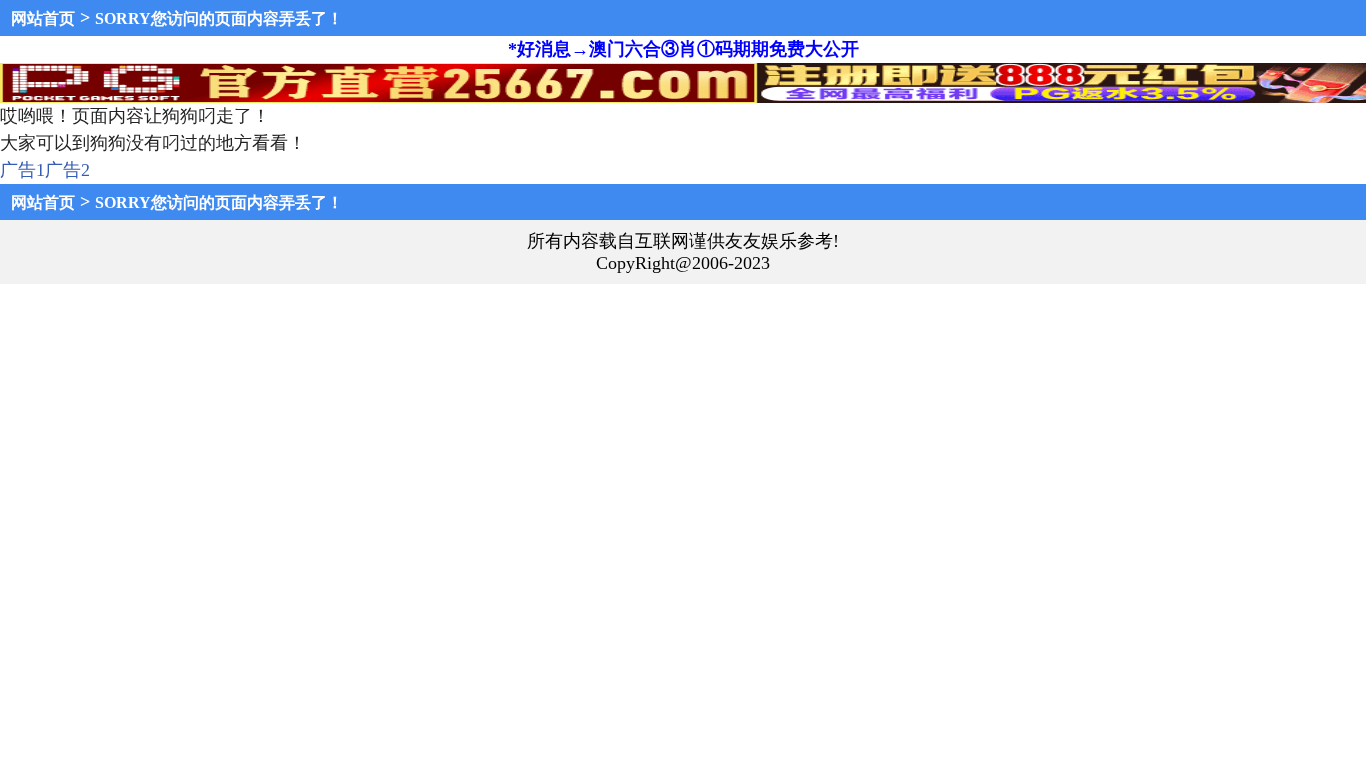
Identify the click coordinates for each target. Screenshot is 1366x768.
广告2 (67, 170)
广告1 (22, 170)
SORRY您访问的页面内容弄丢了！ (219, 18)
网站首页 (43, 18)
